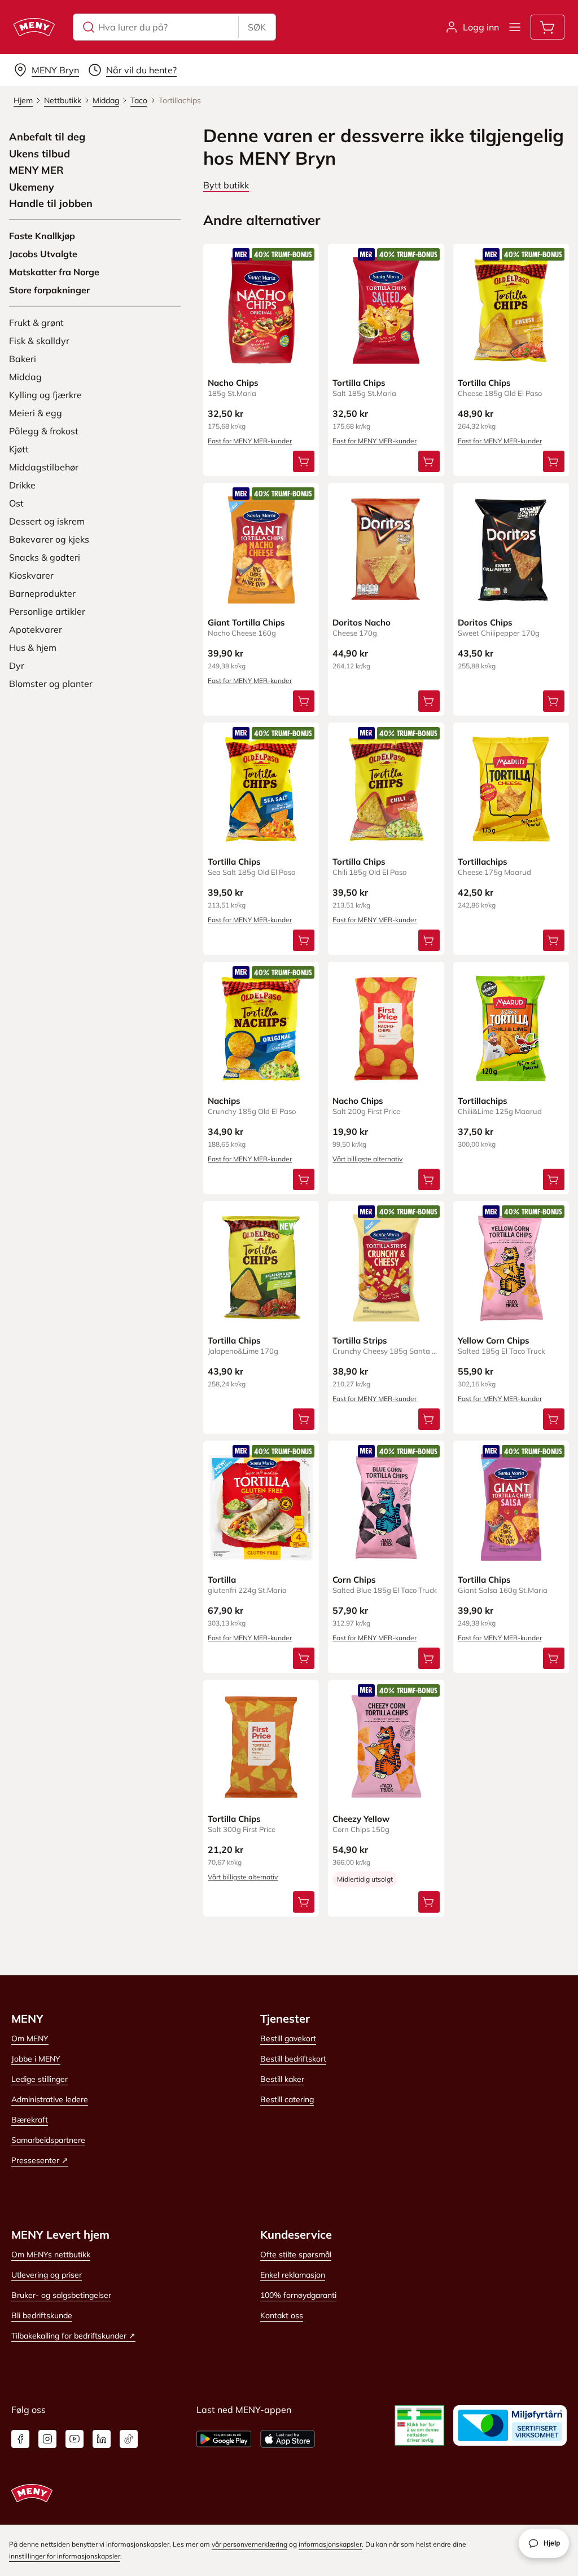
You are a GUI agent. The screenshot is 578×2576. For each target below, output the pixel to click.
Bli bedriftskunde (42, 2315)
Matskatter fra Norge (54, 272)
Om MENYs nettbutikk (51, 2254)
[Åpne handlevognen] (548, 27)
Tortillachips (483, 862)
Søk (257, 27)
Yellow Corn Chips (494, 1340)
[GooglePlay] (224, 2439)
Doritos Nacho (362, 622)
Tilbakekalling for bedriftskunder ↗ (73, 2336)
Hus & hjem (33, 648)
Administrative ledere (50, 2099)
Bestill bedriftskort (293, 2059)
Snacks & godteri (45, 557)
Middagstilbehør (44, 467)
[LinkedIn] (102, 2439)
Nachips (224, 1101)
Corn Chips (354, 1580)
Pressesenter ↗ (40, 2160)
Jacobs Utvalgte (43, 254)
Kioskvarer (31, 575)
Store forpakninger (49, 290)
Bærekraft (30, 2120)
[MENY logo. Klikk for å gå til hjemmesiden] (34, 27)
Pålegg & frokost (44, 431)
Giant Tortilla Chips (246, 622)
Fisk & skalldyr (39, 341)
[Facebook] (20, 2439)
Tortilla (222, 1580)
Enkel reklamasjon (293, 2275)
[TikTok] (129, 2439)
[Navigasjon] (515, 27)
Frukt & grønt (36, 323)
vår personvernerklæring (249, 2544)
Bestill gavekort (288, 2038)
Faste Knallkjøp (42, 236)
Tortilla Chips (359, 383)
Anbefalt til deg (47, 137)
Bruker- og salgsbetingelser (61, 2295)
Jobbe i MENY (36, 2059)
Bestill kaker (282, 2079)
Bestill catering (287, 2099)
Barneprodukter (42, 593)
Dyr (17, 666)
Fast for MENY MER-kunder (250, 441)
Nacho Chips (233, 383)
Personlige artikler (47, 611)
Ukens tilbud (40, 154)
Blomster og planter (51, 684)
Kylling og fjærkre (45, 395)
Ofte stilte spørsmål (296, 2254)
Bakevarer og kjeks (49, 539)
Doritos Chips (485, 622)
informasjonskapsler (330, 2544)
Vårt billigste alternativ (367, 1159)
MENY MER (36, 170)
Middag (25, 377)
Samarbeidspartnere (48, 2140)
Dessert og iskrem (47, 521)
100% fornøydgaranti (298, 2295)
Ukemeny (32, 187)
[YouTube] (75, 2439)
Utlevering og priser (47, 2275)
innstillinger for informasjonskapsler (65, 2556)
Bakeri (23, 359)
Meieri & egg (36, 413)
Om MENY (30, 2038)
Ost (16, 503)
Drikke (22, 485)
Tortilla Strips (360, 1340)
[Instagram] (47, 2439)
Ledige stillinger (40, 2079)
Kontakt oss (282, 2315)
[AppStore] (288, 2439)
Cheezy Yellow (361, 1819)
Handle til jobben (51, 204)
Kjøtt (19, 449)
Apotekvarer (36, 629)
